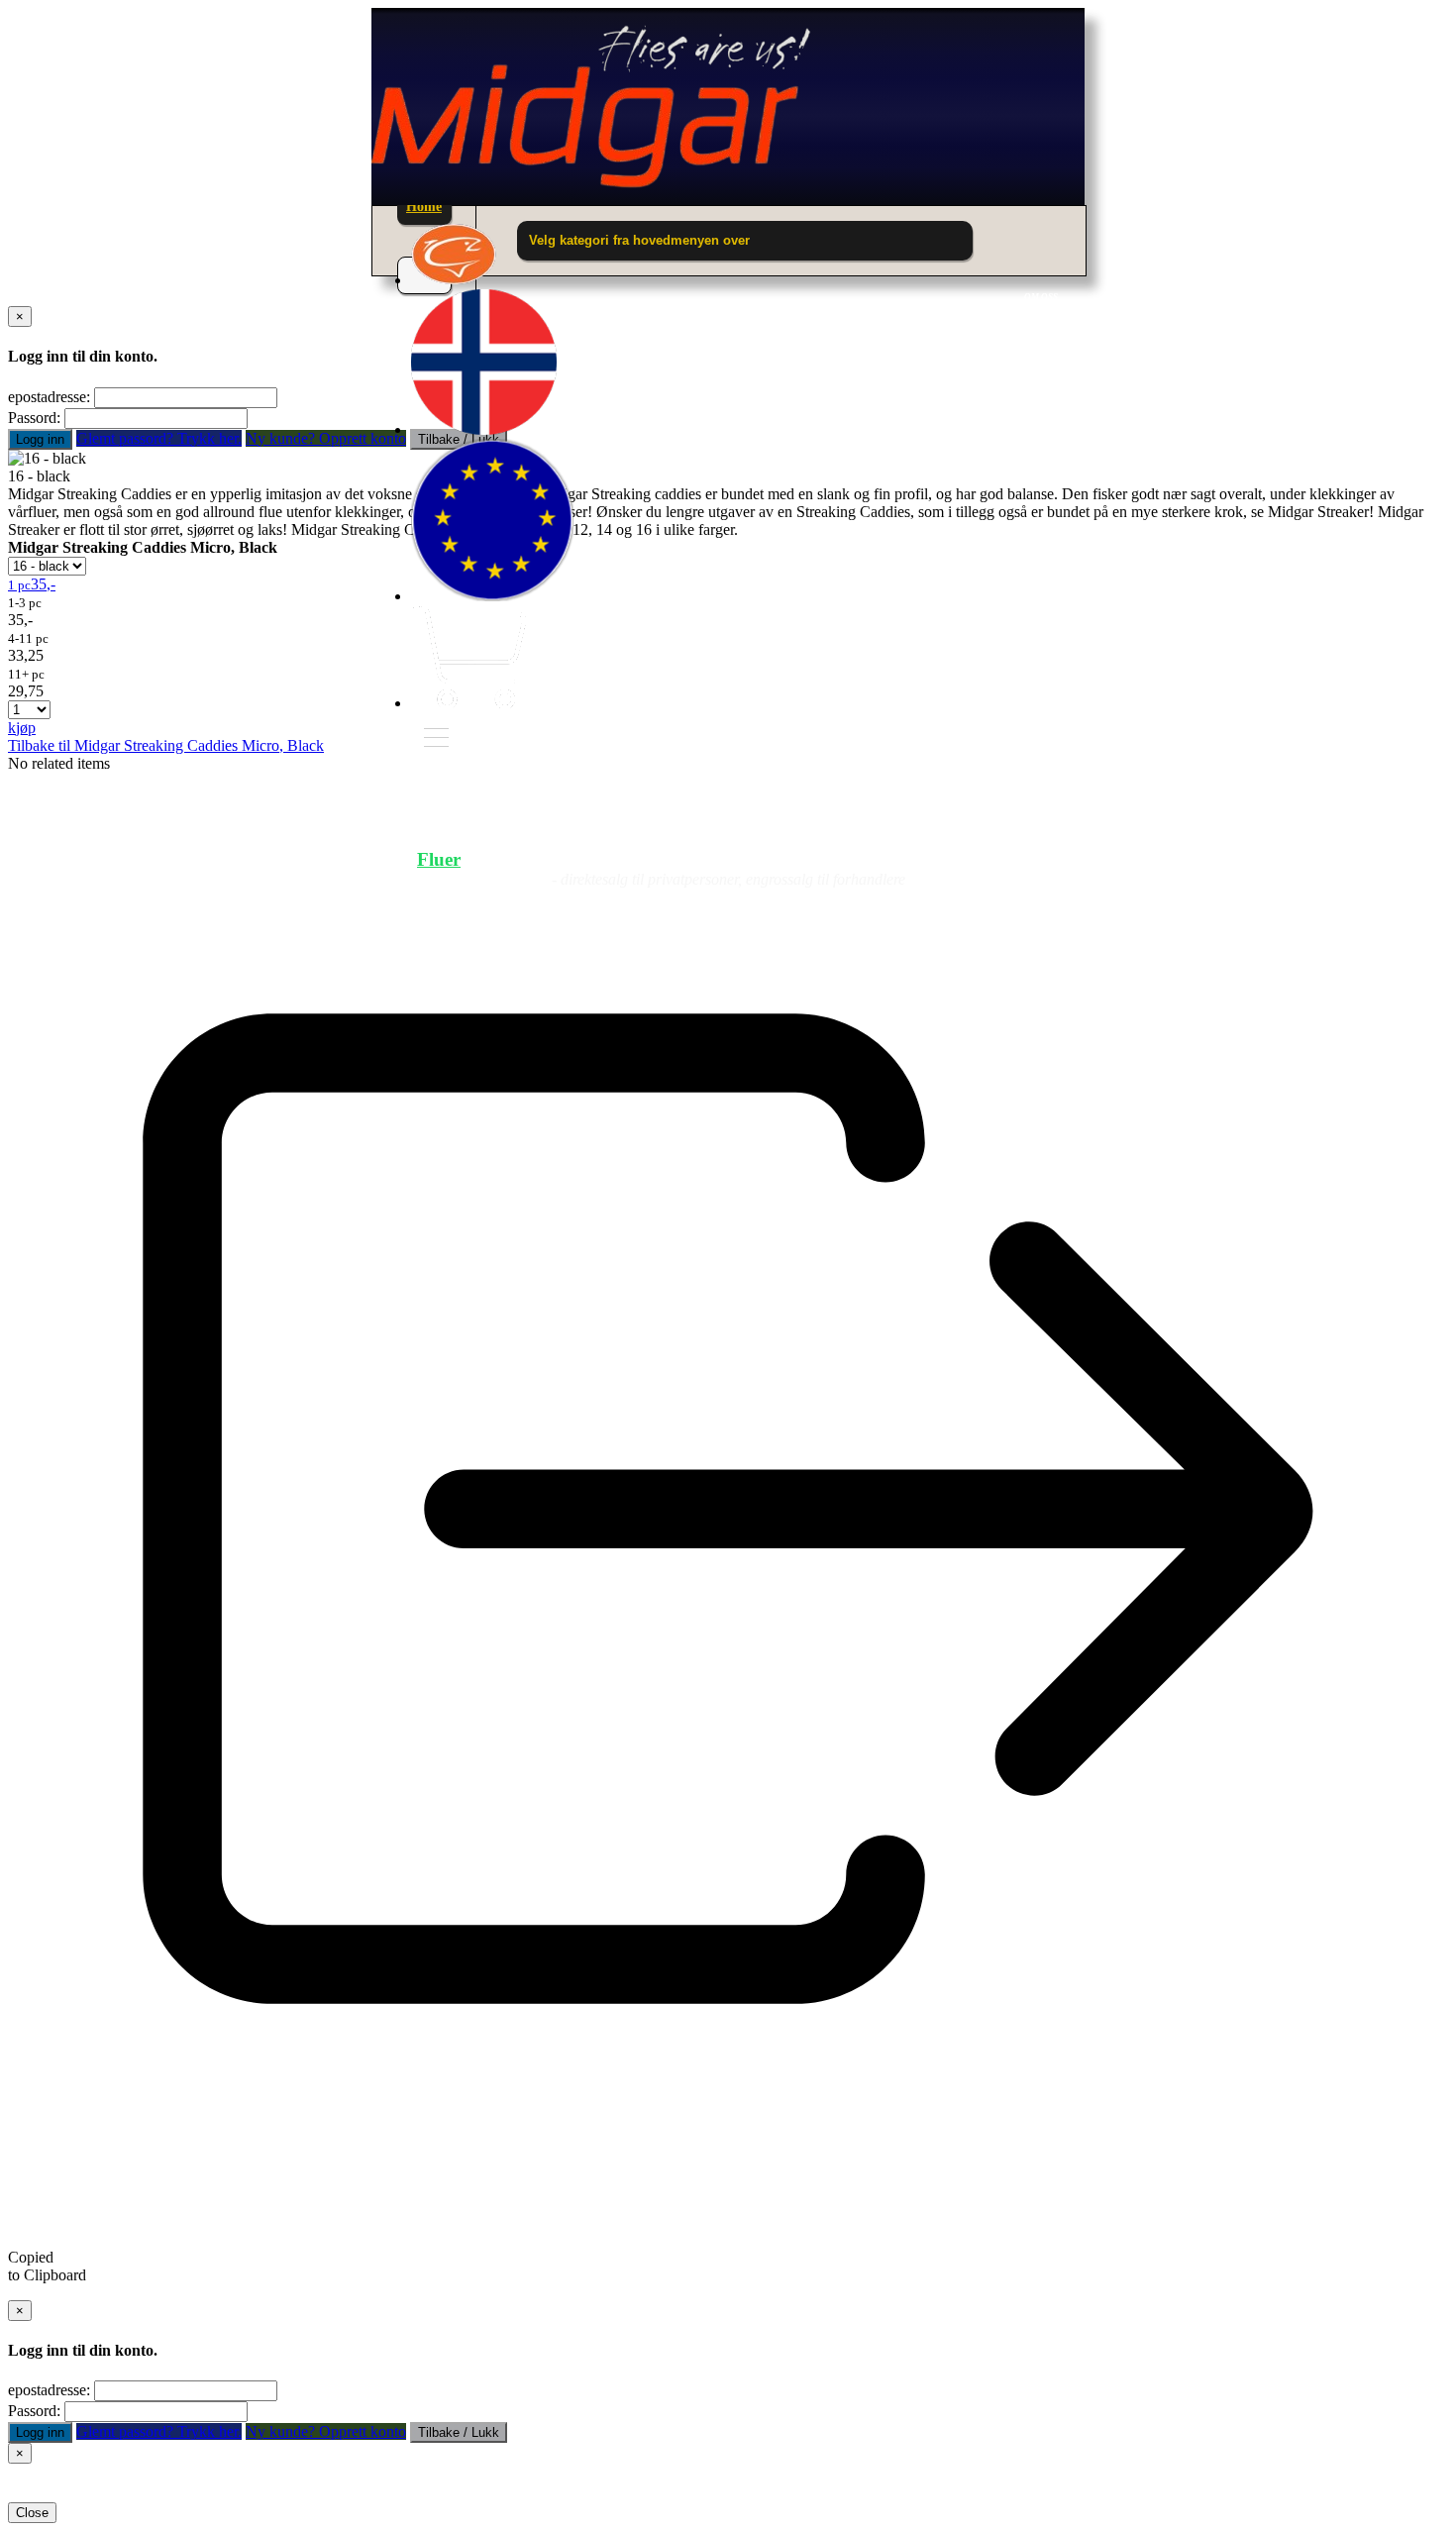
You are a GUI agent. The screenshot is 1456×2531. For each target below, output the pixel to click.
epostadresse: (49, 397)
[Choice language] (484, 429)
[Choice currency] (492, 596)
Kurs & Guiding (972, 859)
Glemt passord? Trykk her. (159, 438)
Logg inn (40, 439)
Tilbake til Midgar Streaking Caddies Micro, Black (166, 745)
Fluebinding (765, 859)
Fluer (439, 859)
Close (32, 2513)
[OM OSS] (454, 280)
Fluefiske (588, 859)
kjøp (22, 728)
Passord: (34, 418)
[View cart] (468, 703)
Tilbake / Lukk (459, 2432)
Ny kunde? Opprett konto (326, 438)
